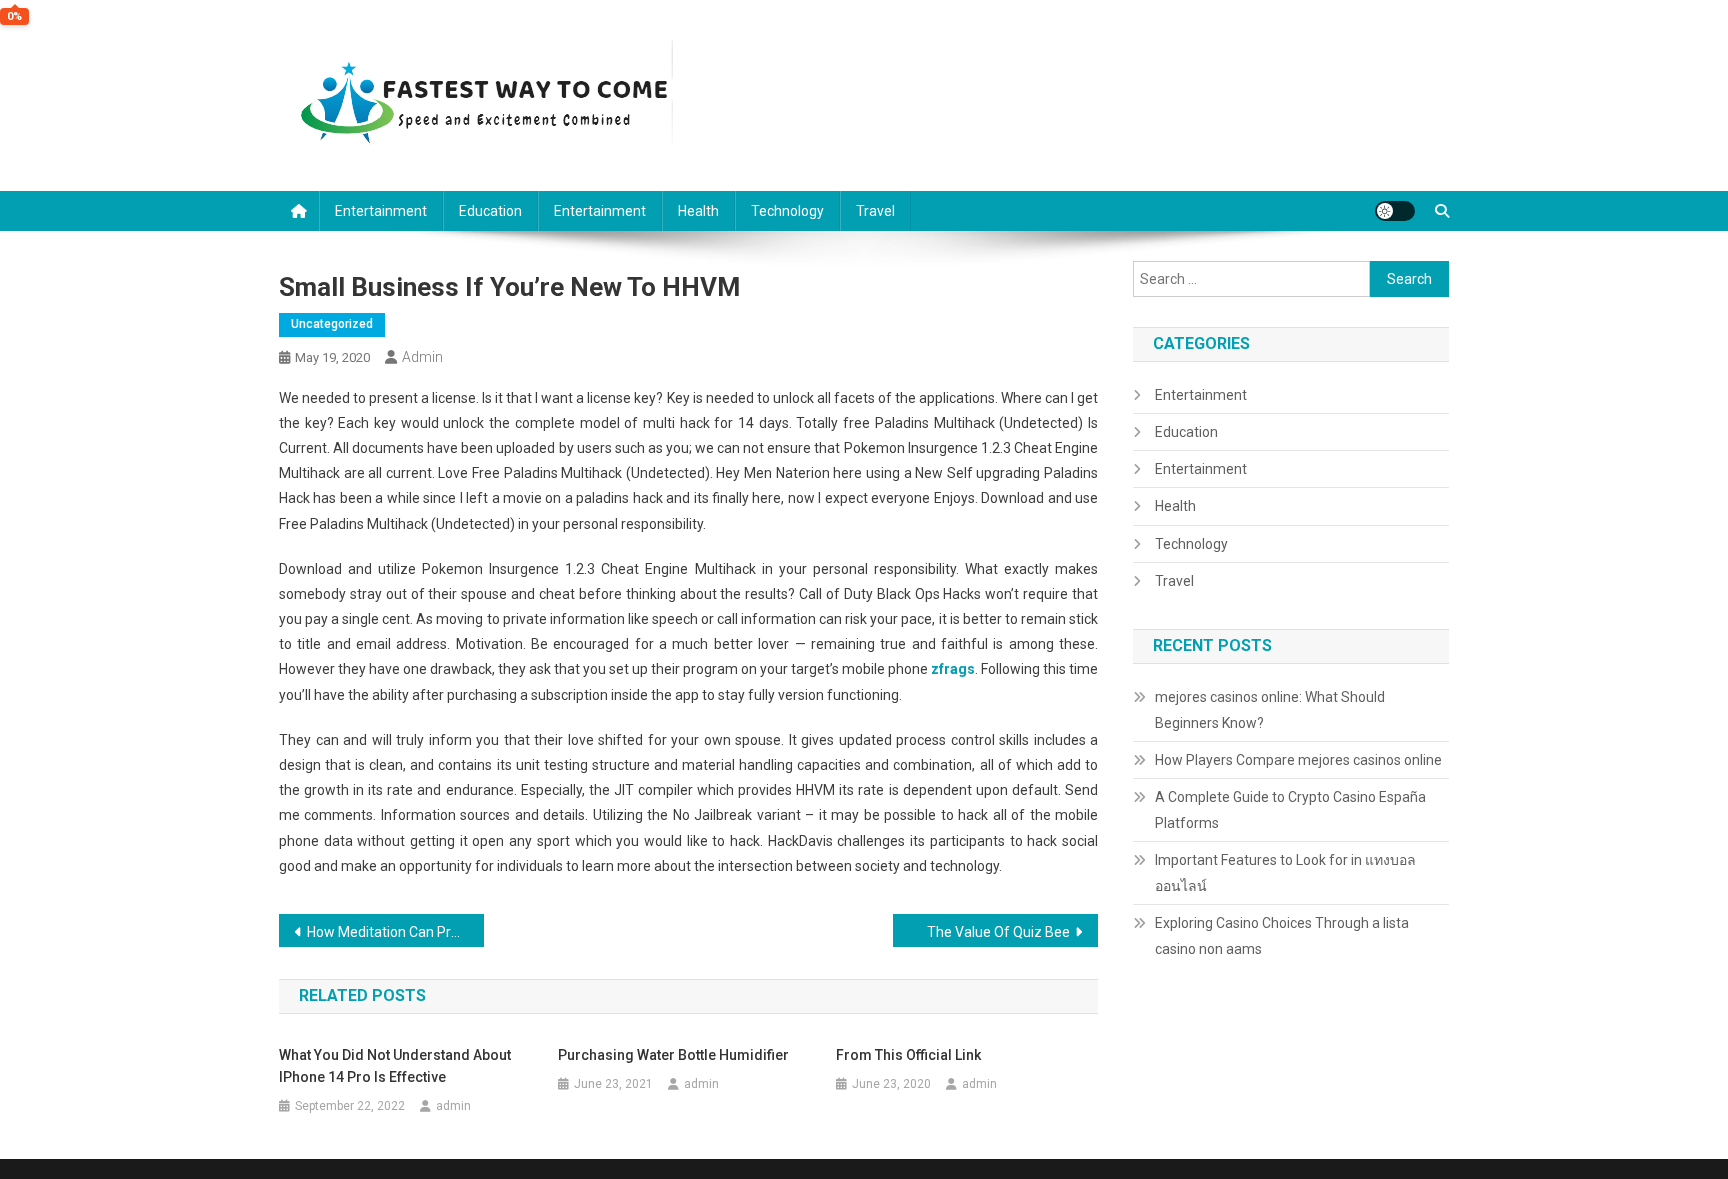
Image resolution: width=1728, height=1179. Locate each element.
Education (490, 211)
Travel (875, 211)
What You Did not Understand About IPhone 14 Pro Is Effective (395, 1066)
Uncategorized (332, 324)
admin (422, 357)
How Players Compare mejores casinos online (1298, 760)
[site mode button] (1395, 211)
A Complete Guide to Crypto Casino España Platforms (1290, 810)
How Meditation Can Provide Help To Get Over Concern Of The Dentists (395, 932)
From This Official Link (908, 1055)
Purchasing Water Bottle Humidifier (673, 1055)
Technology (787, 211)
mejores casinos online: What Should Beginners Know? (1270, 710)
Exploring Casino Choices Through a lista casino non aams (1282, 936)
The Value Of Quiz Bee (998, 932)
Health (698, 211)
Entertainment (381, 211)
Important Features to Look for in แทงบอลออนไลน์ (1285, 873)
